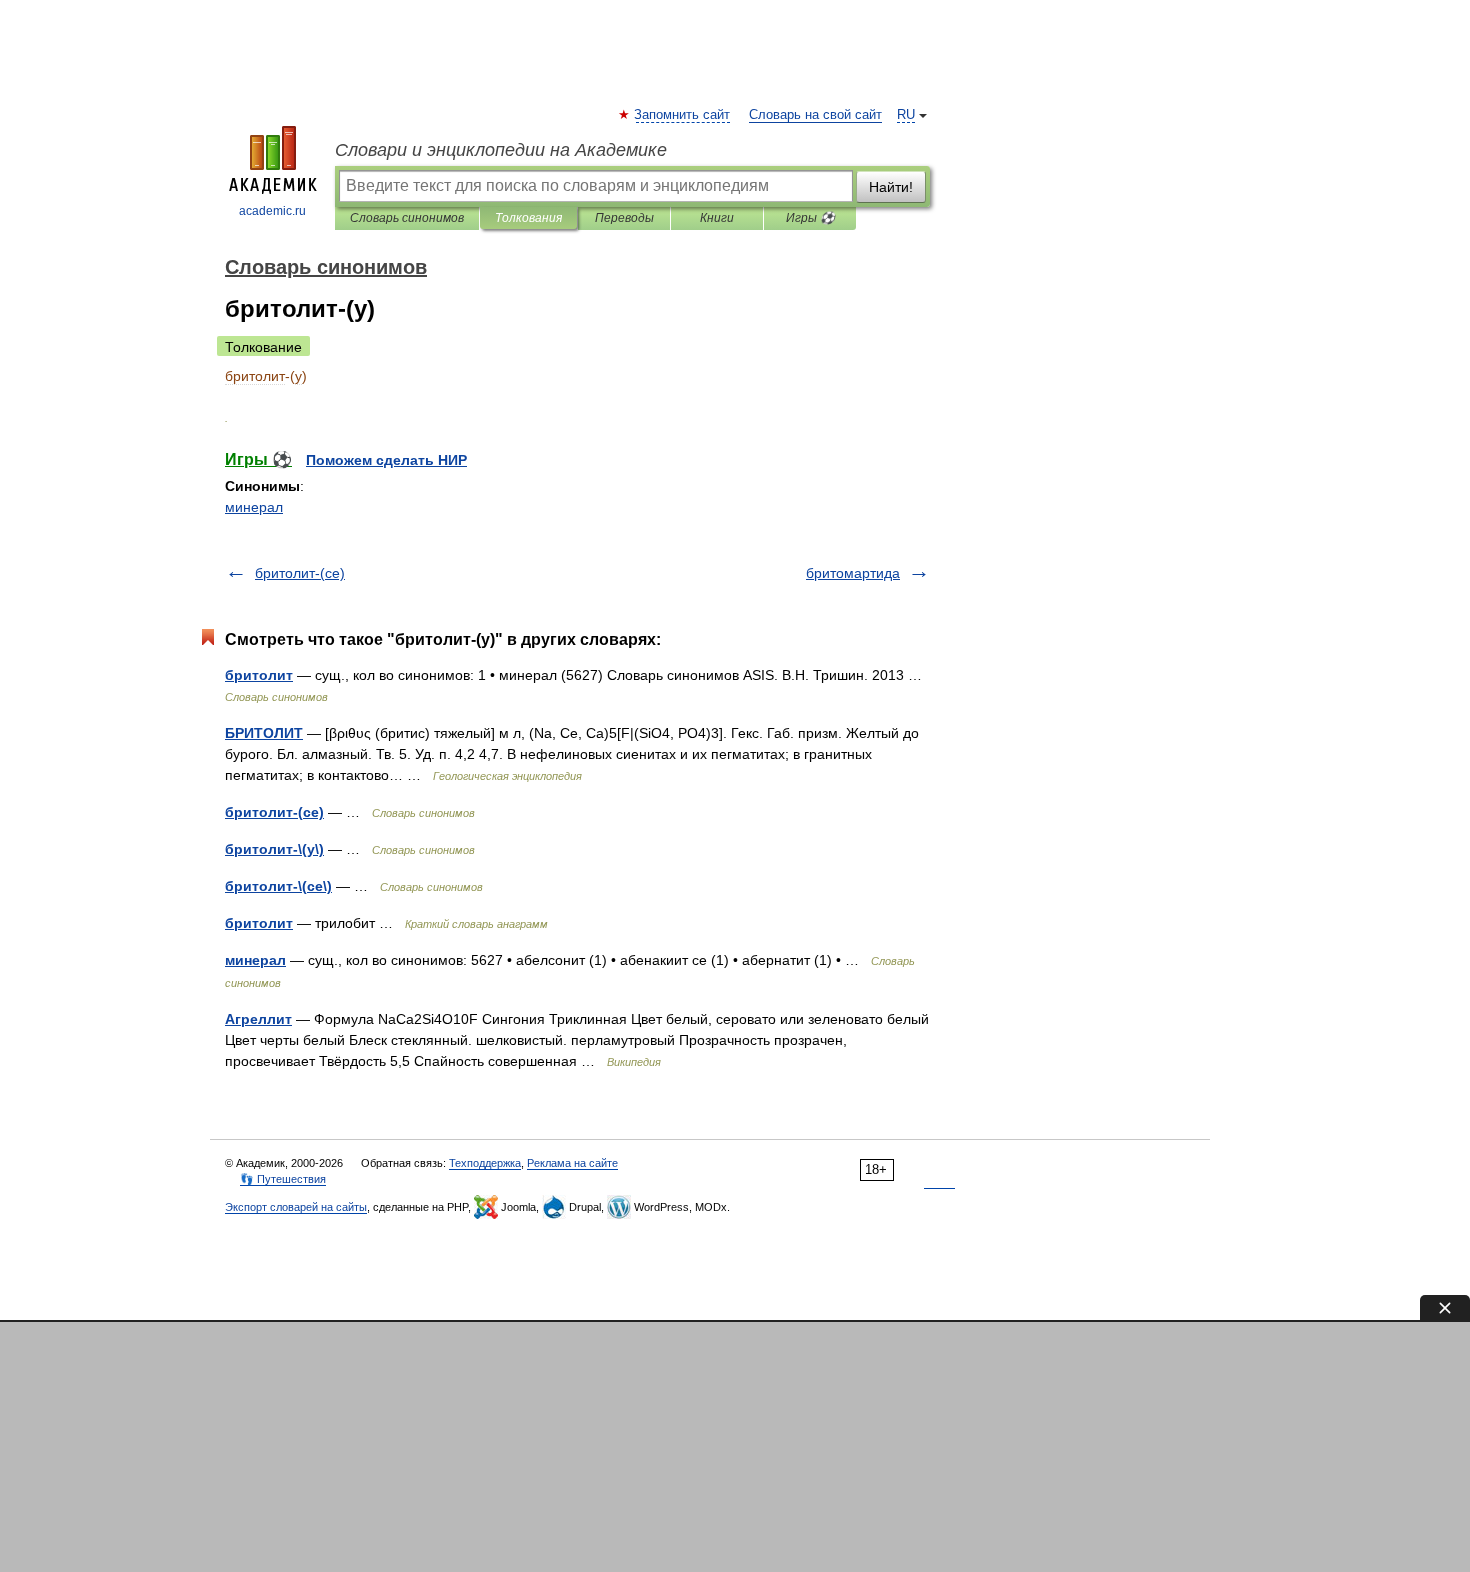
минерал (254, 507)
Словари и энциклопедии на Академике (501, 150)
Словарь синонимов (407, 218)
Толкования (528, 218)
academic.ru (272, 211)
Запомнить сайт (683, 115)
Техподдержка (485, 1163)
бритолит (259, 675)
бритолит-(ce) (300, 573)
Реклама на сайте (572, 1163)
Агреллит (258, 1019)
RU (906, 115)
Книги (717, 218)
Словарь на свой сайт (815, 115)
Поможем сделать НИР (386, 460)
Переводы (624, 218)
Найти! (891, 187)
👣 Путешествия (283, 1179)
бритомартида (853, 573)
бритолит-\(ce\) (278, 886)
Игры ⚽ (810, 218)
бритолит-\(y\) (274, 849)
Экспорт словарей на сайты (296, 1207)
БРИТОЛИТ (264, 733)
